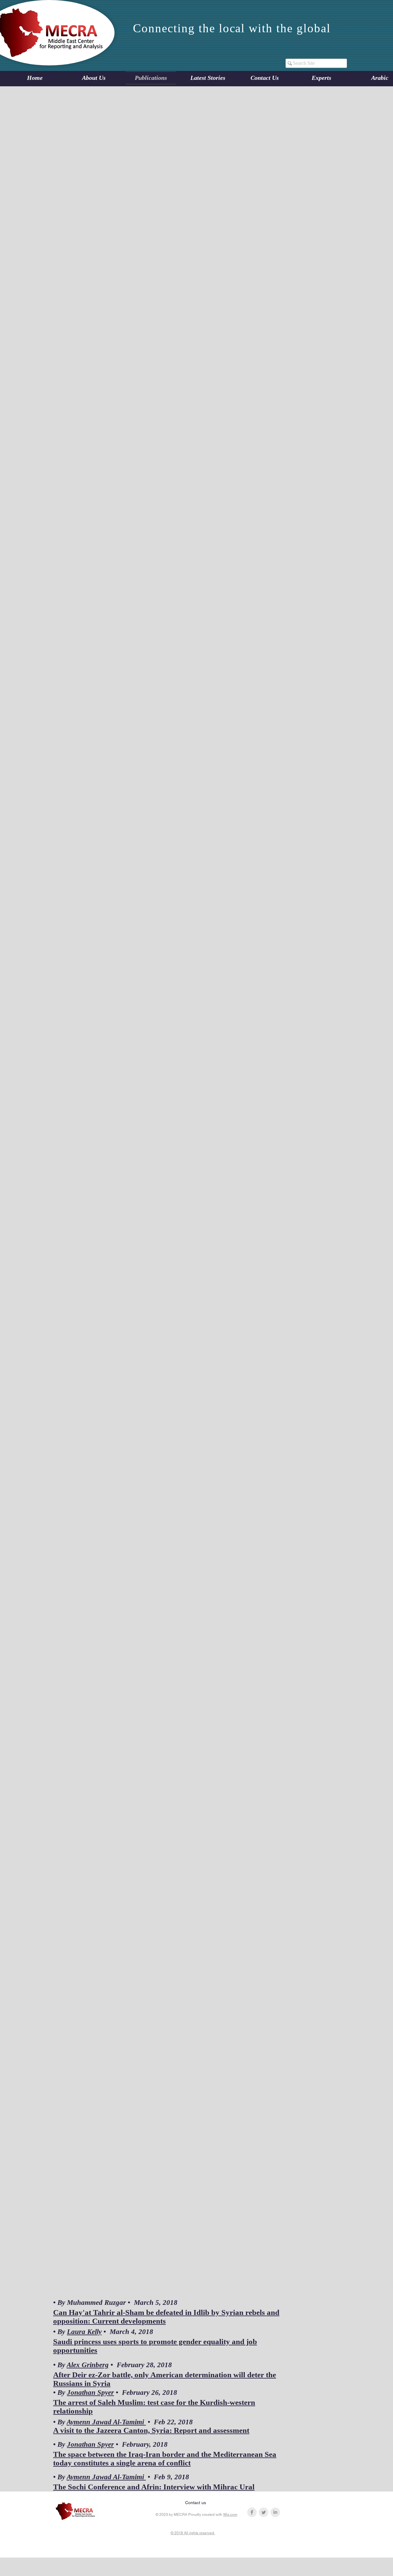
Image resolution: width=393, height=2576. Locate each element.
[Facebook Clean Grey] (252, 2512)
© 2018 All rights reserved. (193, 2533)
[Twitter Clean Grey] (264, 2512)
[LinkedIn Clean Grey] (275, 2512)
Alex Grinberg (88, 2365)
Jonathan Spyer (90, 2393)
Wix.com (230, 2515)
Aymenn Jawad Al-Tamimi (106, 2422)
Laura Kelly (84, 2332)
